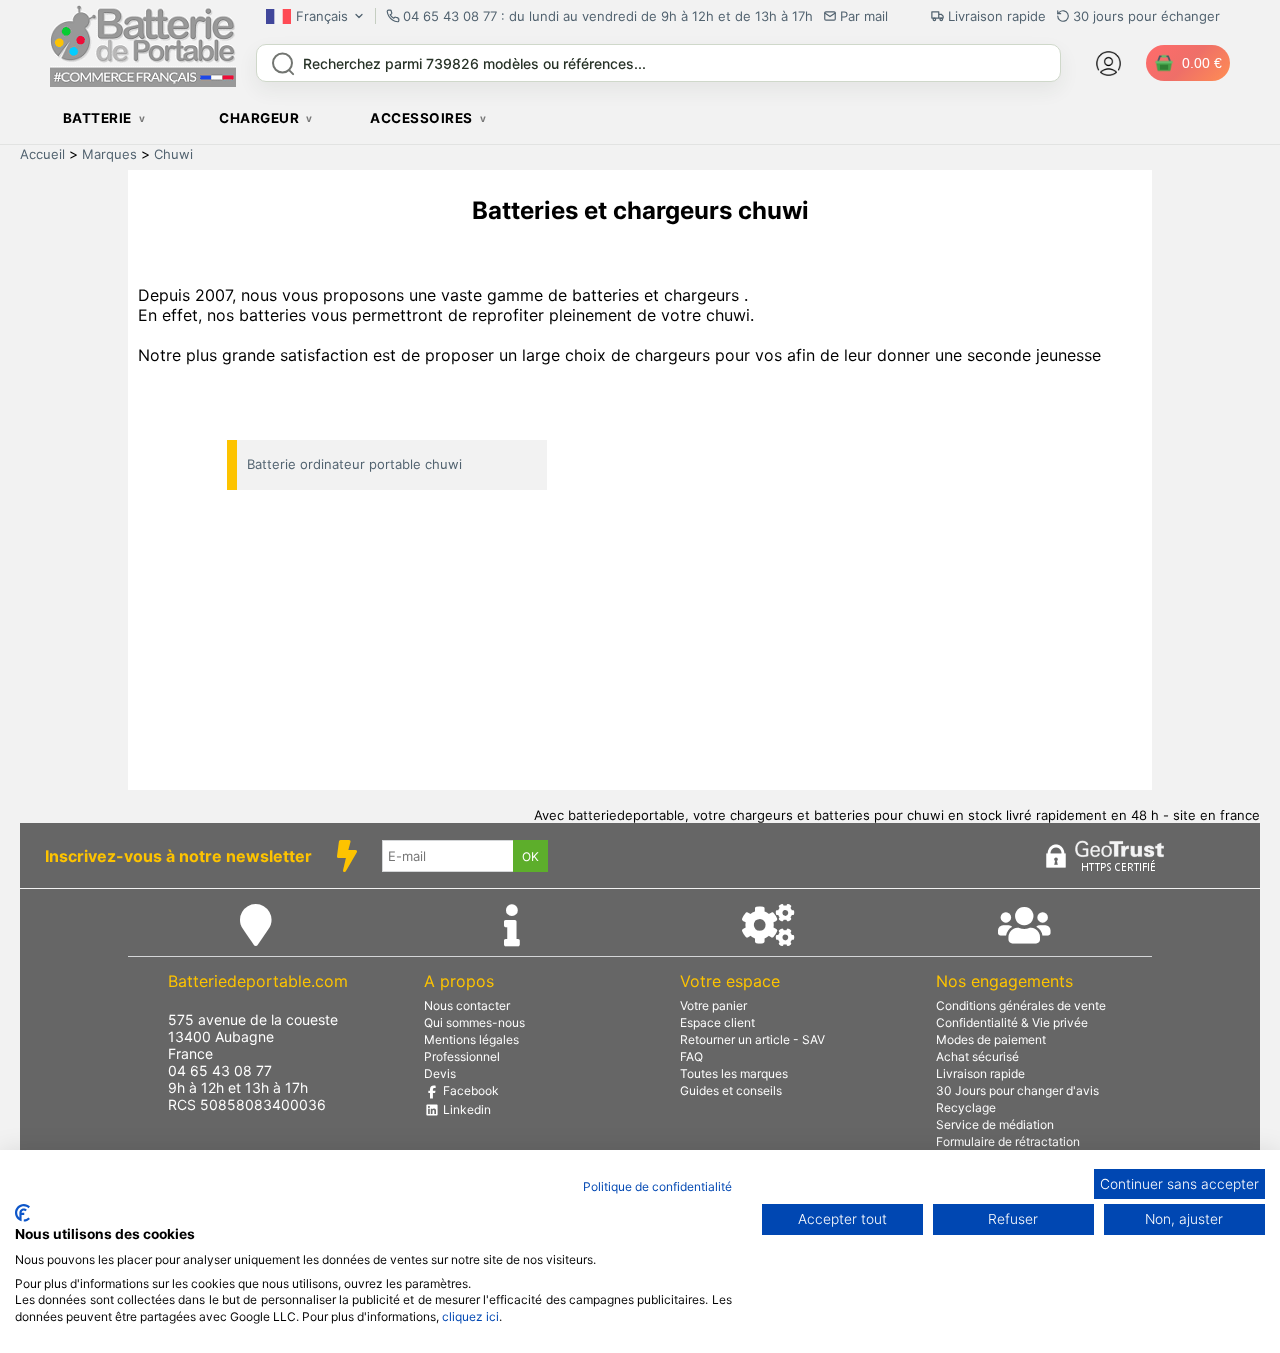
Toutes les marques (734, 1073)
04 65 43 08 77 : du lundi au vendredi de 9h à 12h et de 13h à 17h (608, 16)
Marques (109, 154)
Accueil (42, 154)
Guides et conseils (731, 1090)
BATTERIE (97, 118)
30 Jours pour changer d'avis (1017, 1090)
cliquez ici (470, 1316)
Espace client (717, 1022)
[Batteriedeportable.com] (143, 82)
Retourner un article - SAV (752, 1039)
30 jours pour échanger (1146, 16)
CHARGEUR (259, 118)
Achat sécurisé (977, 1056)
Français (322, 16)
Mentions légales (471, 1039)
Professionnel (462, 1056)
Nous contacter (467, 1005)
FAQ (691, 1056)
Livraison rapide (980, 1073)
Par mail (864, 16)
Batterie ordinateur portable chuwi (354, 464)
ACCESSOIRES (421, 118)
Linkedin (465, 1109)
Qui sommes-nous (474, 1022)
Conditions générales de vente (1021, 1005)
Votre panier (713, 1005)
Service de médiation (995, 1124)
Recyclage (966, 1107)
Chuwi (173, 154)
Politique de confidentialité (657, 1186)
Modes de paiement (991, 1039)
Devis (440, 1073)
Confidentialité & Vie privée (1012, 1022)
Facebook (469, 1090)
